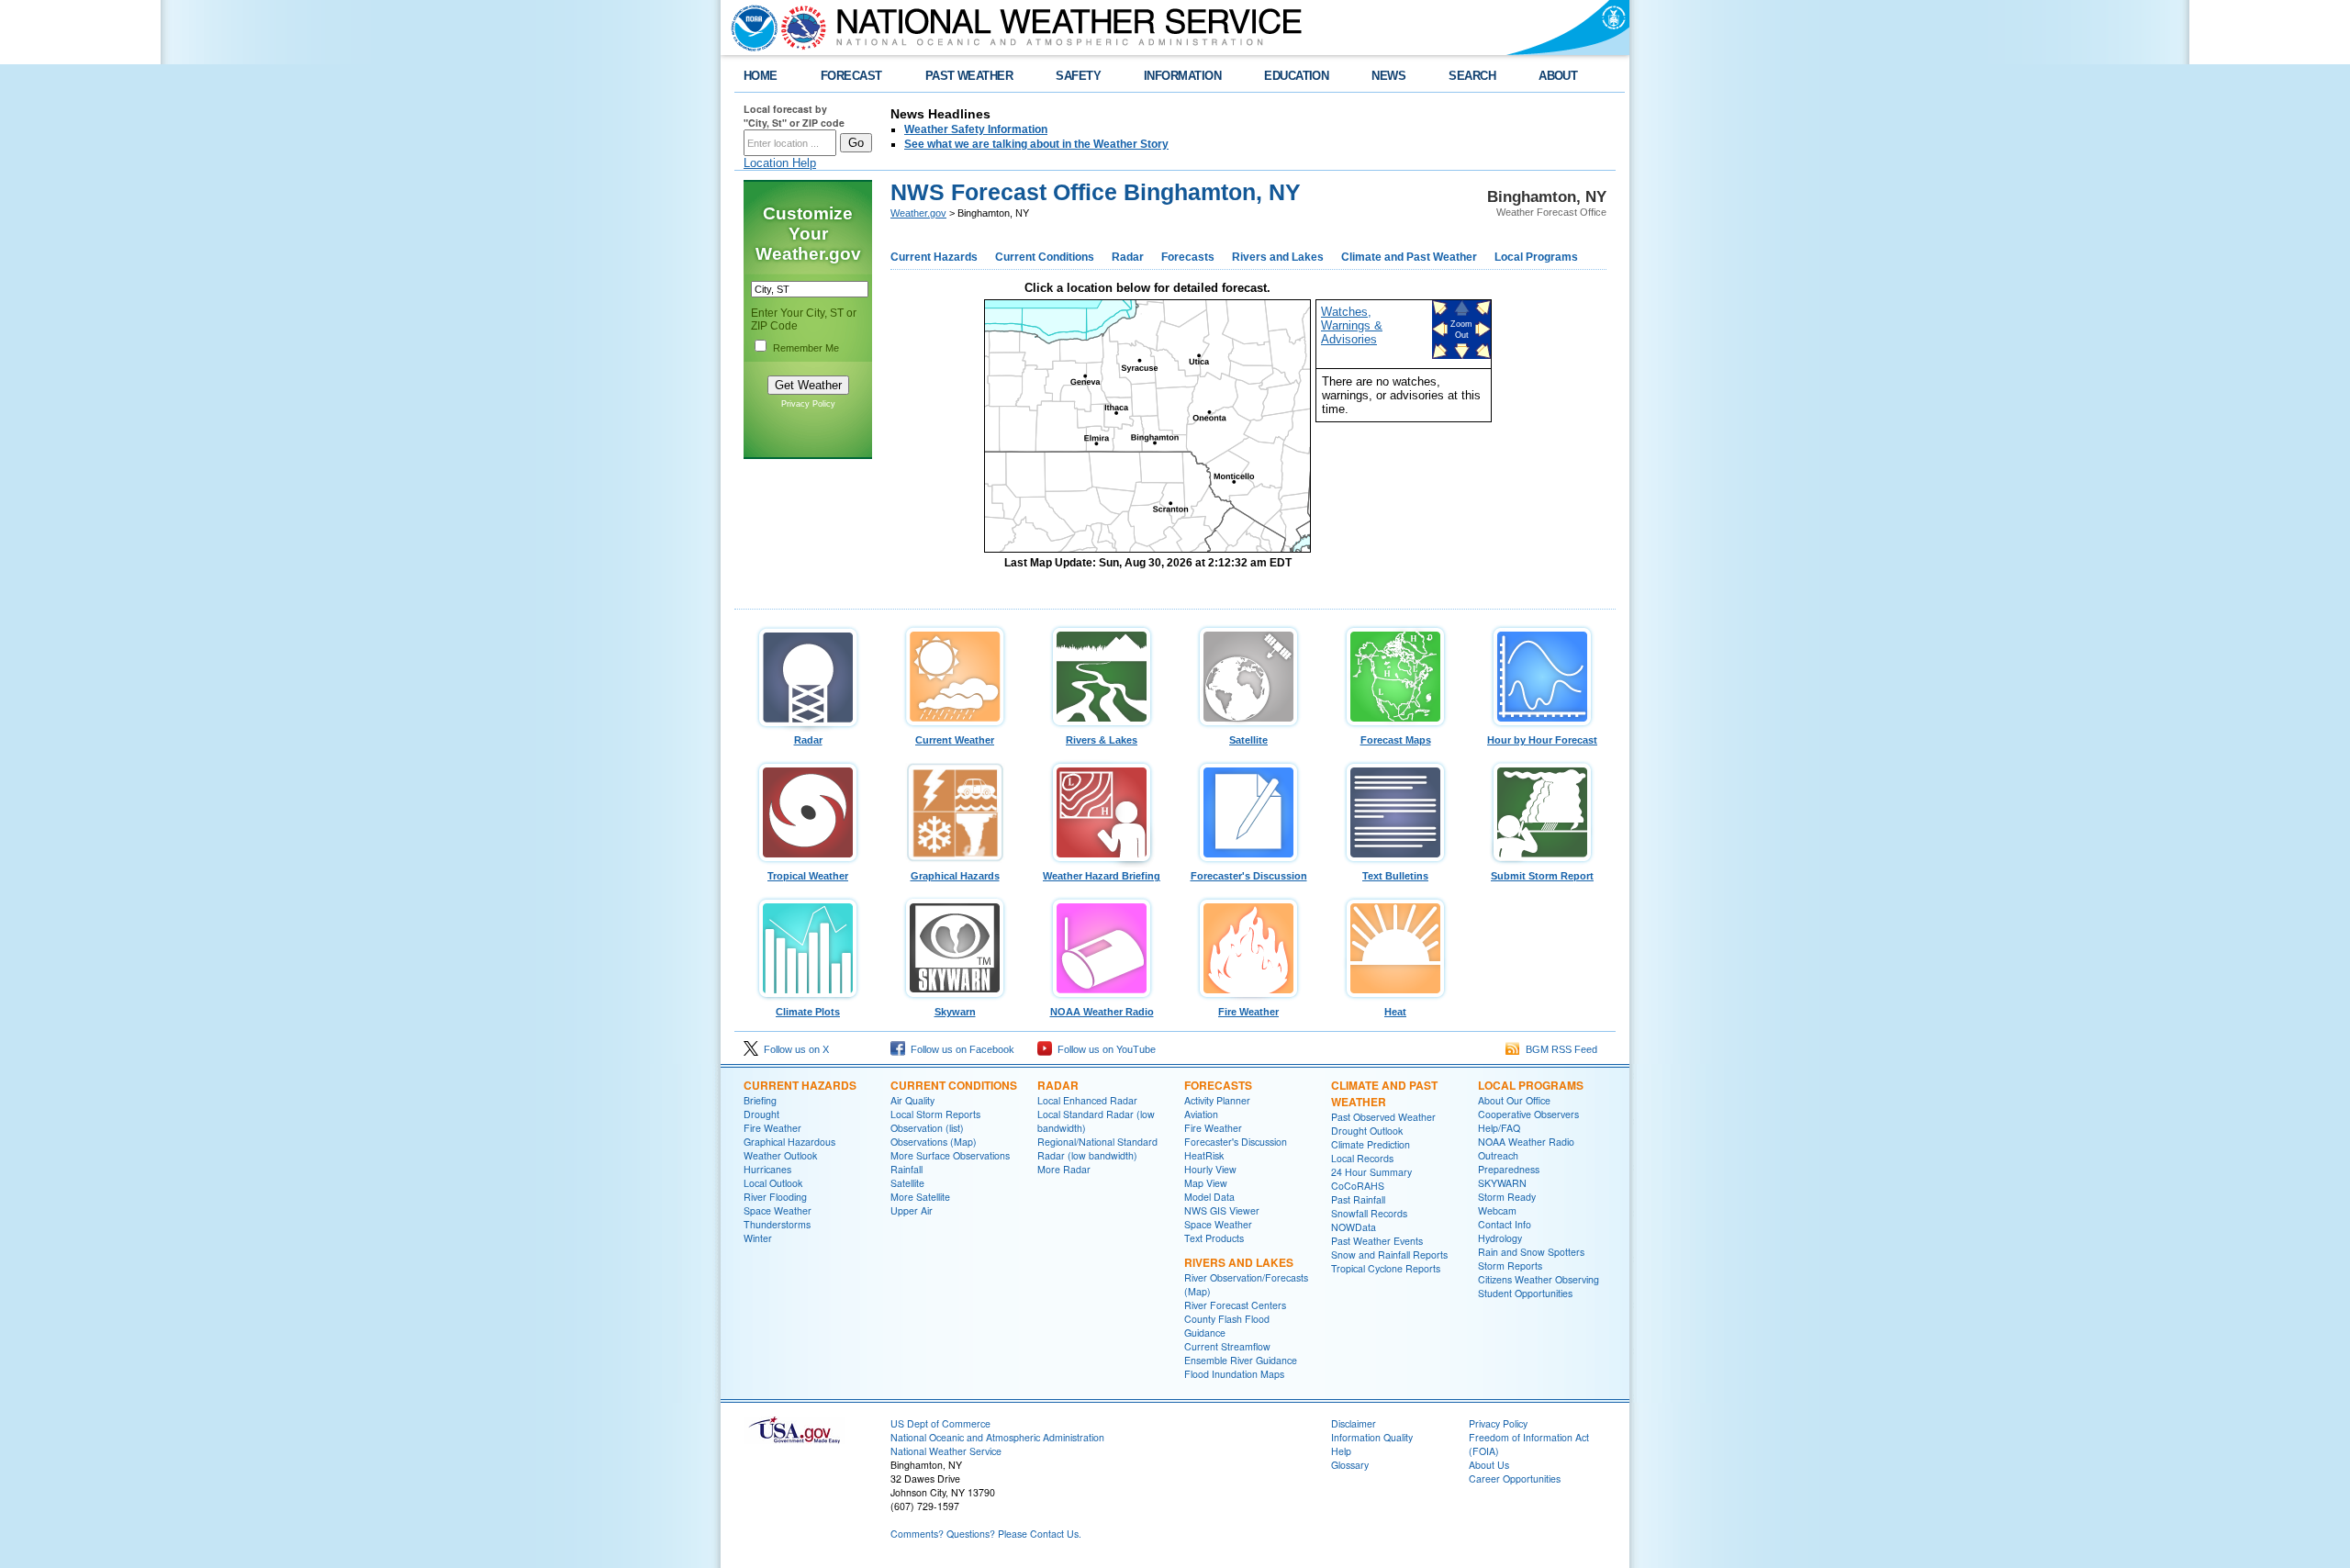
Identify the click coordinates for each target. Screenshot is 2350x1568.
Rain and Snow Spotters (1531, 1252)
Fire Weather (1248, 1012)
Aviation (1201, 1114)
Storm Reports (1510, 1266)
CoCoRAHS (1358, 1186)
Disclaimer (1354, 1423)
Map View (1206, 1183)
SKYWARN (1502, 1183)
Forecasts (1188, 257)
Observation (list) (927, 1128)
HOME (761, 76)
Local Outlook (773, 1183)
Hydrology (1500, 1238)
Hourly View (1210, 1169)
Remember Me (806, 348)
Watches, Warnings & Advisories (1352, 325)
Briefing (760, 1100)
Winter (758, 1238)
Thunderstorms (777, 1224)
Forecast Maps (1396, 740)
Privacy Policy (808, 404)
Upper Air (912, 1210)
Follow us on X (794, 1049)
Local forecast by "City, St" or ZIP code (794, 116)
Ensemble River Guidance (1241, 1360)
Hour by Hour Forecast (1542, 740)
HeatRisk (1204, 1155)
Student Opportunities (1525, 1293)
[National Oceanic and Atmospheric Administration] (750, 28)
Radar (1128, 257)
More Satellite (920, 1197)
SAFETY (1078, 76)
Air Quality (912, 1100)
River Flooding (775, 1197)
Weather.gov (918, 213)
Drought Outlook (1367, 1131)
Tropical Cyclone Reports (1386, 1268)
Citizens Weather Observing (1539, 1279)
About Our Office (1514, 1100)
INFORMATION (1182, 76)
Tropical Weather (808, 876)
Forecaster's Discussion (1249, 876)
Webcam (1497, 1210)
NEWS (1388, 76)
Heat (1395, 1012)
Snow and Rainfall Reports (1389, 1254)
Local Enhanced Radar (1087, 1100)
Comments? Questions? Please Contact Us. (986, 1534)
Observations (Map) (934, 1142)
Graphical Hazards (955, 876)
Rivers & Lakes (1102, 740)
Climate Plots (808, 1012)
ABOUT (1558, 76)
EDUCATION (1296, 76)
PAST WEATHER (969, 76)
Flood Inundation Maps (1234, 1374)
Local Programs (1536, 257)
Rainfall (906, 1169)
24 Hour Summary (1371, 1172)
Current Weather (955, 740)
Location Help (780, 163)
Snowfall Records (1369, 1213)
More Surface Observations (950, 1155)
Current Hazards (934, 257)
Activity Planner (1217, 1100)
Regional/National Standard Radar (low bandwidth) (1097, 1148)
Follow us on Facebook (960, 1049)
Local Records (1362, 1158)
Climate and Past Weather (1409, 257)
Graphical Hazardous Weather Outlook (789, 1148)
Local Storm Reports (935, 1114)
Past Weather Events (1377, 1241)
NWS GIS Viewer (1222, 1210)
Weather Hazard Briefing (1102, 876)
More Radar (1064, 1169)
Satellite (1248, 740)
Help (1341, 1451)
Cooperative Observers (1528, 1114)
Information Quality (1372, 1437)
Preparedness (1509, 1169)
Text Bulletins (1395, 876)
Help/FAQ (1499, 1128)
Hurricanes (767, 1169)
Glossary (1350, 1465)
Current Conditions (1045, 257)
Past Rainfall (1358, 1199)
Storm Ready (1507, 1197)
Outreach (1498, 1155)
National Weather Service (946, 1451)
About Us (1489, 1465)
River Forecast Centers (1235, 1305)
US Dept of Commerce (940, 1423)
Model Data (1209, 1197)
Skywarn (955, 1012)
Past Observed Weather (1383, 1117)
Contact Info (1505, 1224)
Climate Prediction (1371, 1144)
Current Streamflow (1227, 1346)
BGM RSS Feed (1559, 1049)
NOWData (1354, 1227)
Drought (761, 1114)
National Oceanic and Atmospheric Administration (997, 1437)
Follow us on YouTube (1104, 1049)
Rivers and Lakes (1278, 257)
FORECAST (851, 76)
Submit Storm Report (1542, 876)
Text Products (1214, 1238)
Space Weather (778, 1210)
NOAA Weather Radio (1102, 1012)
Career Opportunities (1515, 1478)
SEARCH (1472, 76)
